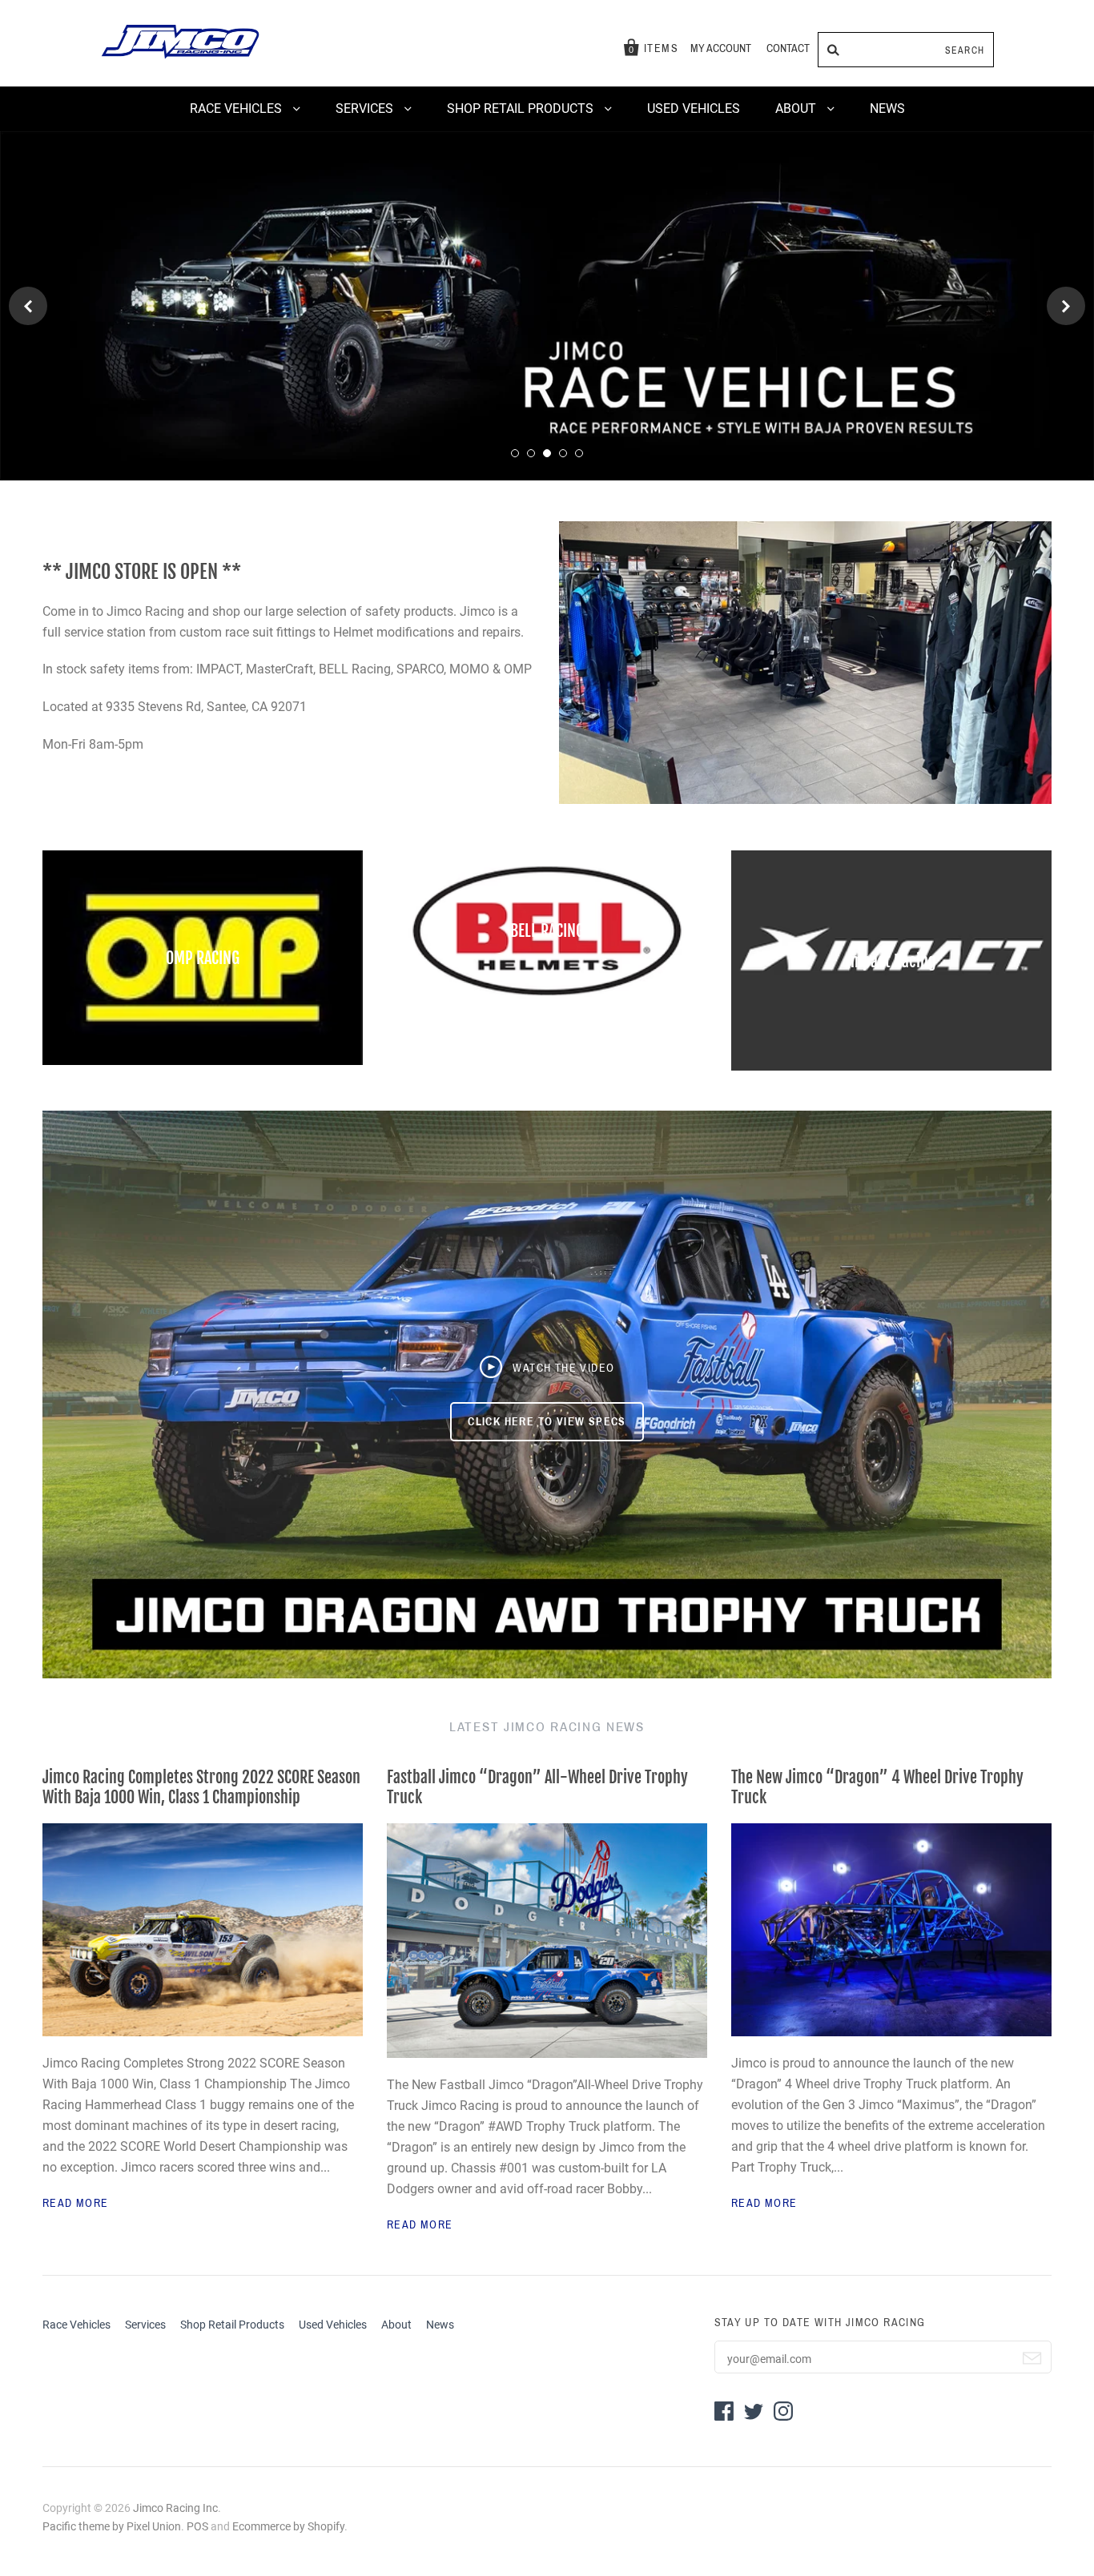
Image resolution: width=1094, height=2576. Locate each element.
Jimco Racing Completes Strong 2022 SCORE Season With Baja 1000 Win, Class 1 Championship (201, 1780)
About (797, 109)
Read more (76, 2196)
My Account (721, 48)
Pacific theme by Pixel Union (112, 2518)
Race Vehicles (237, 109)
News (887, 109)
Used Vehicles (694, 109)
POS (197, 2518)
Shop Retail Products (522, 109)
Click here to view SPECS (547, 1414)
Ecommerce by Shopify (288, 2518)
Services (366, 109)
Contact (788, 48)
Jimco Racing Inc (175, 2501)
